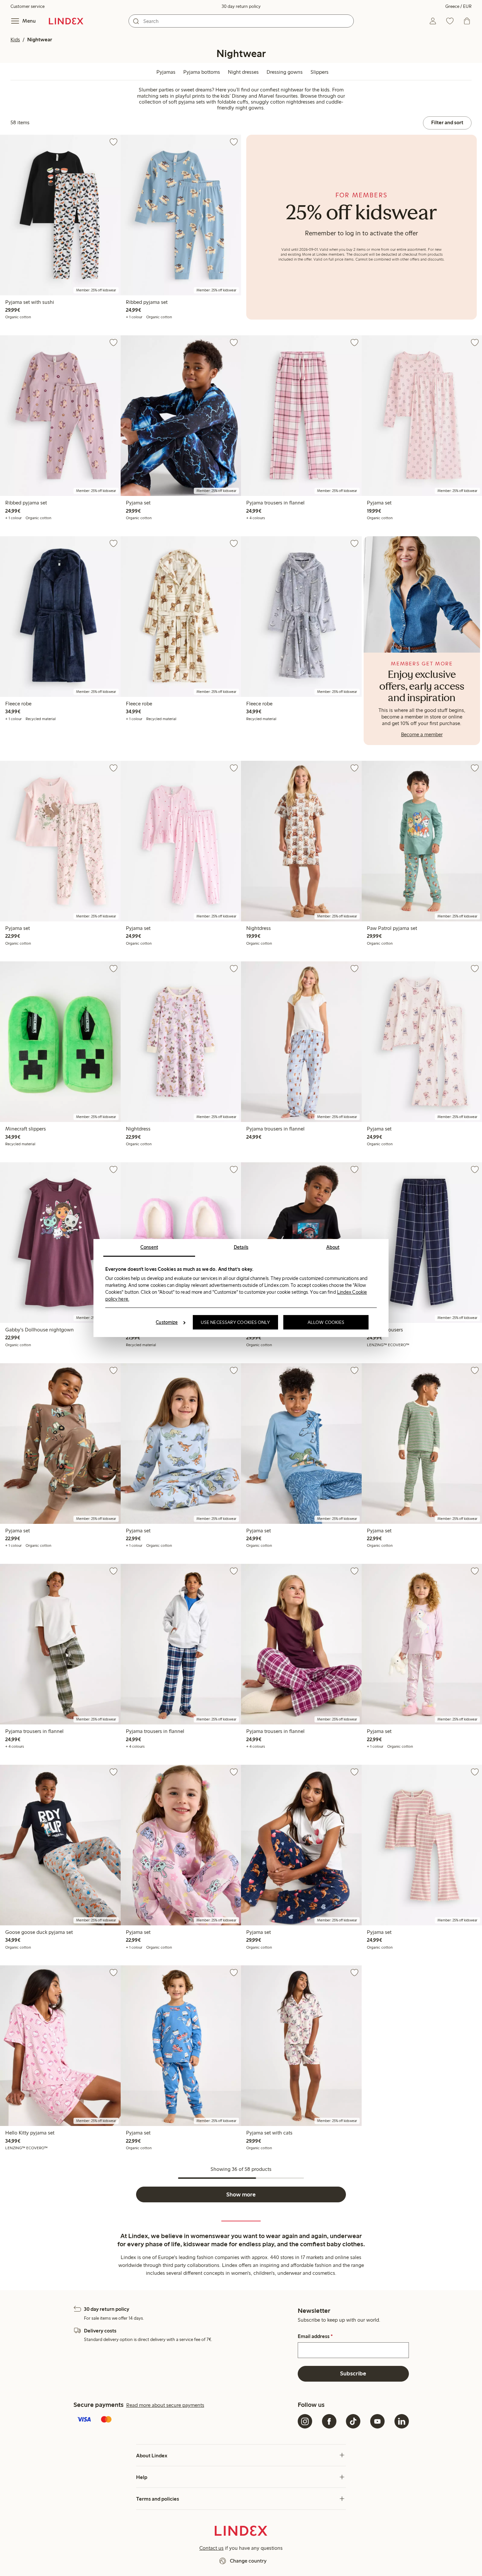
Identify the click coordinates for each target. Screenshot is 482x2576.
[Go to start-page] (66, 21)
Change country (248, 2561)
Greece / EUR (458, 6)
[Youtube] (377, 2421)
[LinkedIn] (402, 2421)
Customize (167, 1322)
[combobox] (241, 21)
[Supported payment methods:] (184, 2420)
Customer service (28, 6)
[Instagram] (305, 2421)
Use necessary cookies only (235, 1322)
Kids (15, 39)
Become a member (422, 734)
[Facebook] (329, 2421)
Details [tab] (241, 1247)
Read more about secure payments (165, 2405)
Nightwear (40, 39)
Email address (315, 2336)
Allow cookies (326, 1322)
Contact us (211, 2548)
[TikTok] (353, 2421)
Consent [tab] (149, 1247)
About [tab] (333, 1247)
